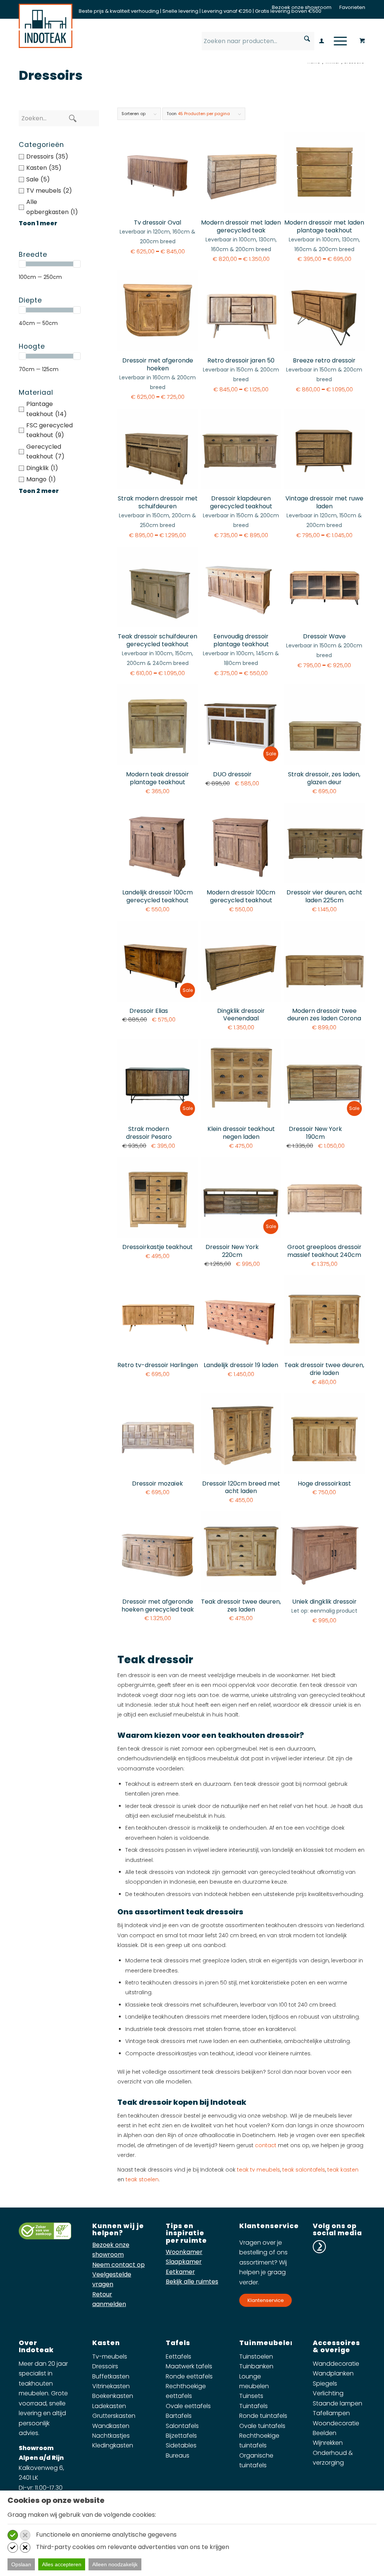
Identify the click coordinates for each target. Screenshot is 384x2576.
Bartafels (179, 2416)
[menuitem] (302, 7)
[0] (362, 39)
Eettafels (178, 2357)
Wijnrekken (328, 2443)
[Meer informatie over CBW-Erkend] (45, 2237)
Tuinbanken (256, 2366)
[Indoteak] (46, 26)
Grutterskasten (114, 2416)
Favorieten (352, 7)
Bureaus (178, 2455)
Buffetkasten (111, 2376)
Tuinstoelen (256, 2357)
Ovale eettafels (188, 2406)
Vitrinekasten (111, 2386)
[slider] (22, 264)
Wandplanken (333, 2373)
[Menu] (338, 41)
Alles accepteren (62, 2564)
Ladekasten (109, 2406)
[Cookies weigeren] (25, 2535)
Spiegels (325, 2384)
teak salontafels (304, 2170)
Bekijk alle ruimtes (192, 2282)
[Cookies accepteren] (13, 2535)
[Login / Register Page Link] (322, 42)
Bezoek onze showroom (302, 7)
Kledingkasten (113, 2445)
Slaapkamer (184, 2262)
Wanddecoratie (336, 2364)
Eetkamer (180, 2272)
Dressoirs (105, 2366)
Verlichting (328, 2393)
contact (266, 2145)
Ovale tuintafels (262, 2426)
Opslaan (21, 2564)
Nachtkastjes (111, 2436)
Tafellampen (331, 2413)
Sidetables (181, 2445)
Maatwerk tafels (189, 2366)
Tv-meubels (110, 2357)
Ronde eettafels (189, 2376)
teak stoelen (142, 2179)
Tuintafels (253, 2406)
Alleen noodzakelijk (115, 2564)
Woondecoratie (336, 2423)
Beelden (325, 2433)
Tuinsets (251, 2396)
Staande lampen (337, 2403)
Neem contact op (118, 2265)
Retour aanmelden (109, 2299)
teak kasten (343, 2170)
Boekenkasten (113, 2396)
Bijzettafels (181, 2436)
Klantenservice (266, 2300)
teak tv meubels (259, 2170)
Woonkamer (184, 2252)
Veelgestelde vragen (112, 2279)
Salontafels (182, 2426)
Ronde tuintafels (263, 2416)
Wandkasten (111, 2426)
